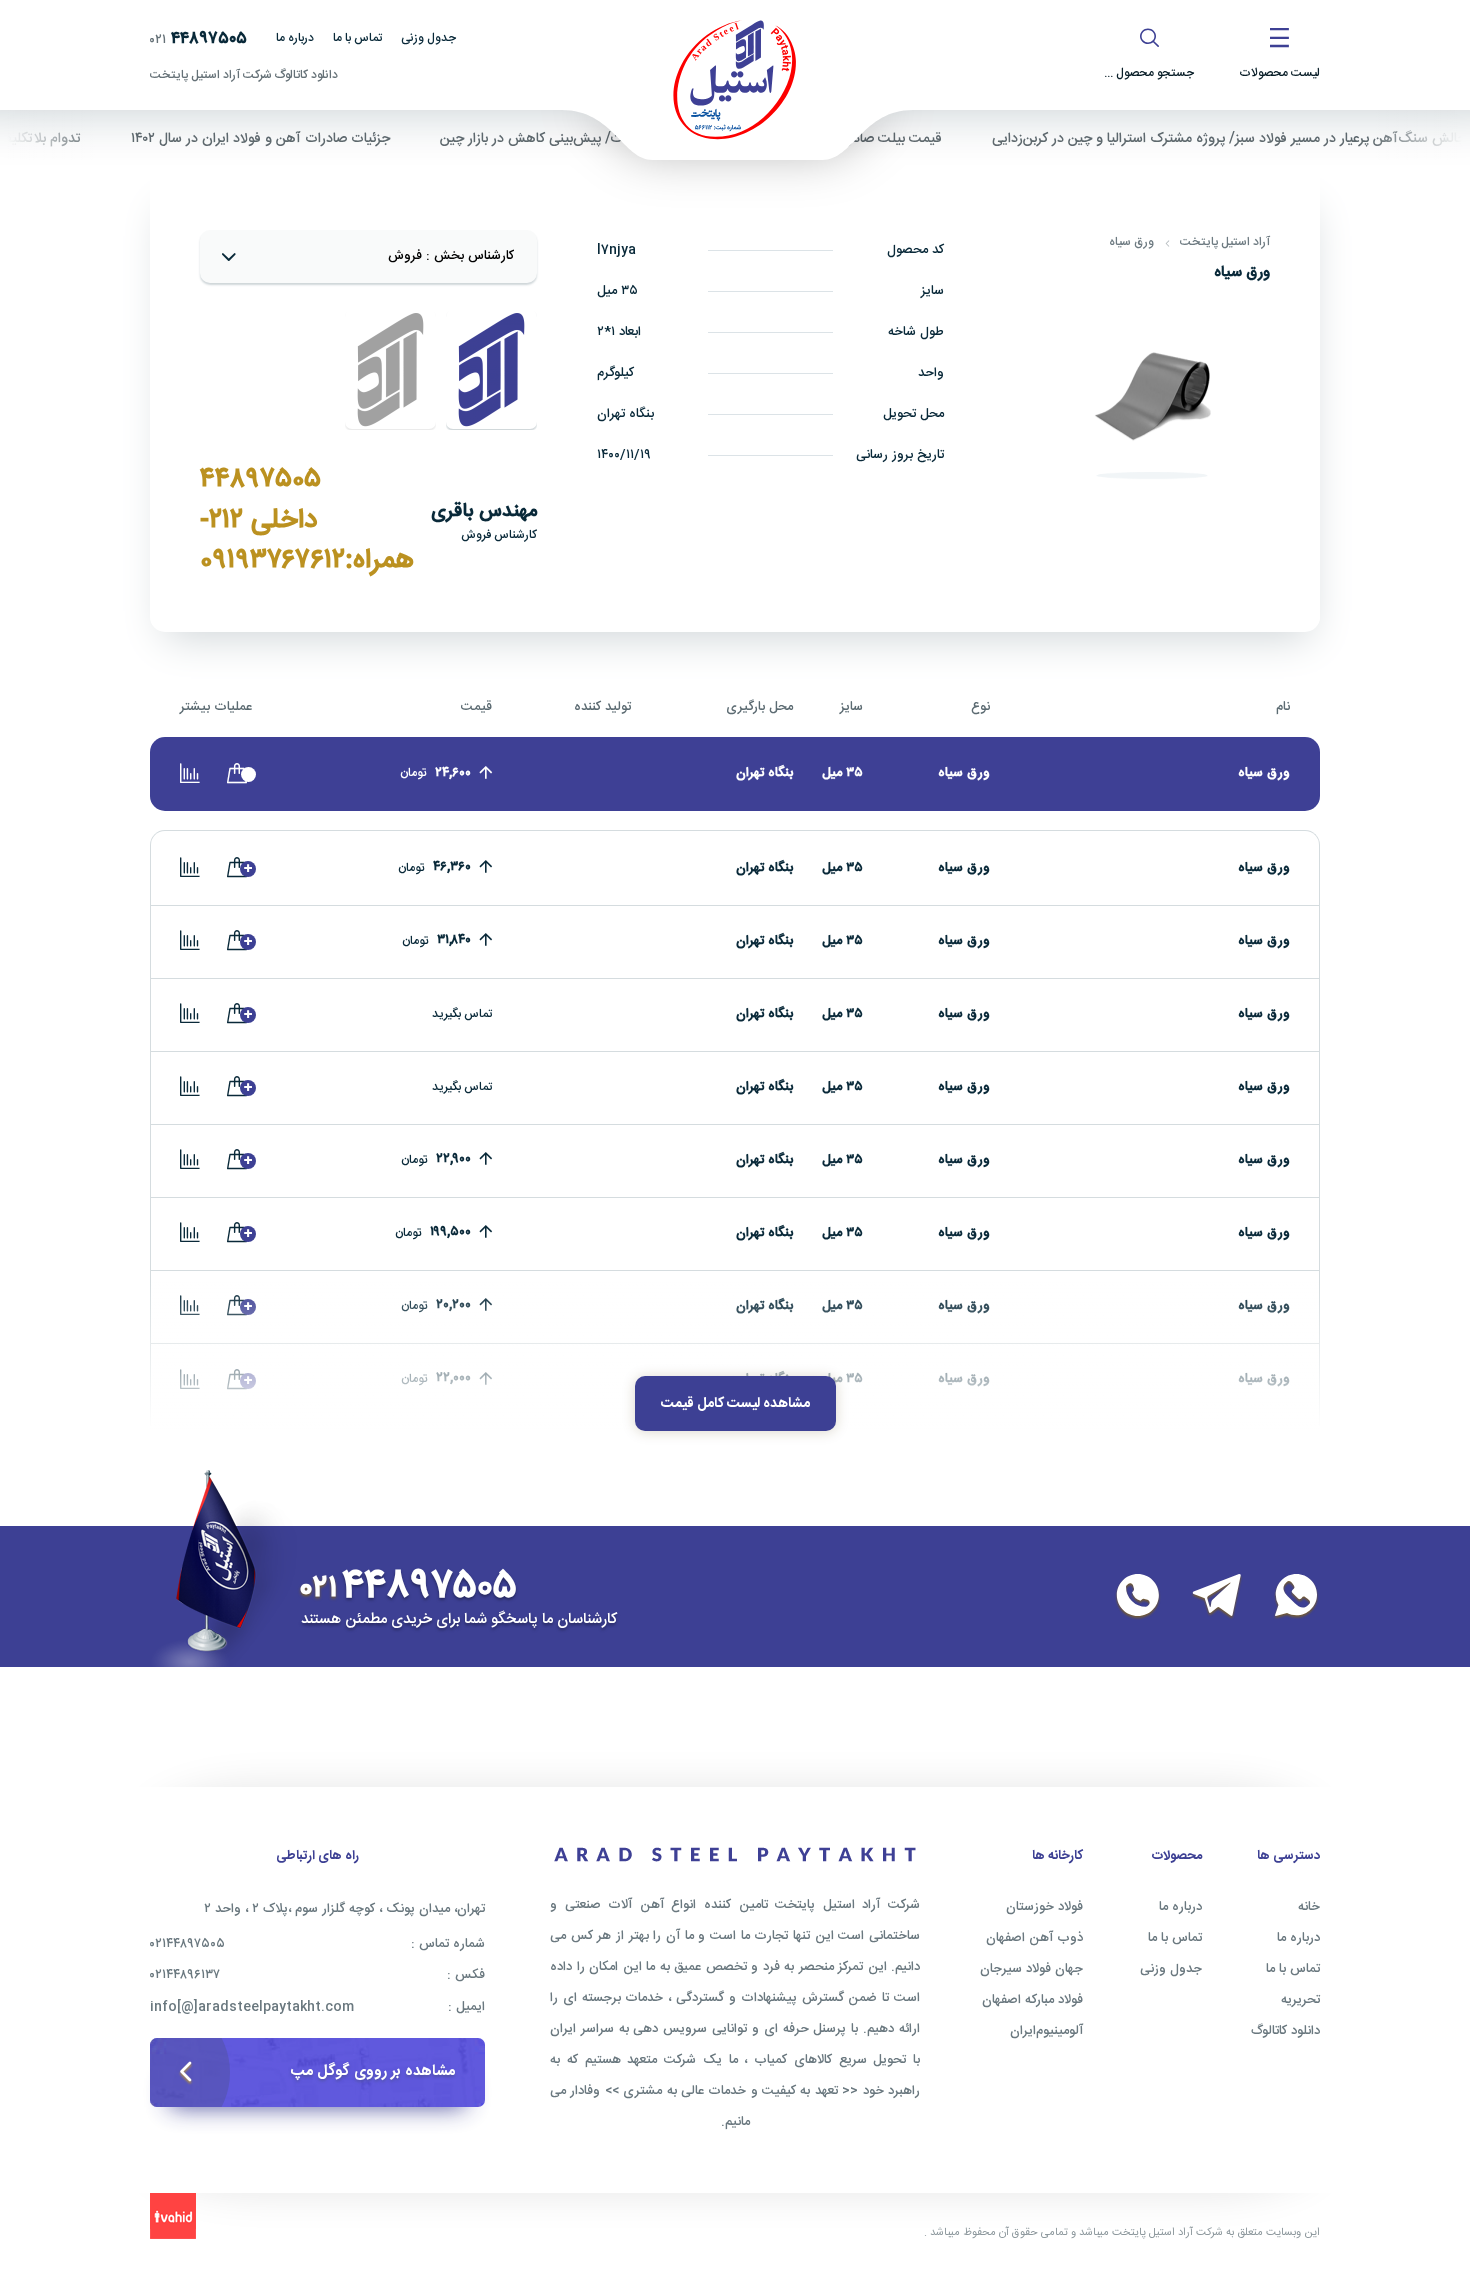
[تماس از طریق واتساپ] (1284, 1597)
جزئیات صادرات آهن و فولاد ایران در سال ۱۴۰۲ (300, 139)
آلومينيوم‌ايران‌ (1046, 2031)
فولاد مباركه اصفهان (1032, 2000)
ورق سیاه (1131, 242)
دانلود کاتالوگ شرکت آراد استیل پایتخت (244, 75)
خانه (1309, 1907)
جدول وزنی (428, 38)
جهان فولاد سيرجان (1031, 1969)
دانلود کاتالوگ (1285, 2031)
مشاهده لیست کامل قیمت (735, 1404)
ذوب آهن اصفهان (1034, 1938)
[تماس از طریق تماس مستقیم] (1126, 1597)
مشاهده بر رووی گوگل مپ (373, 2071)
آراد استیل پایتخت (1225, 242)
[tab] (491, 370)
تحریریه (1300, 2000)
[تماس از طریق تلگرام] (1205, 1597)
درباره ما (295, 38)
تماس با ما (357, 38)
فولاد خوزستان (1044, 1907)
